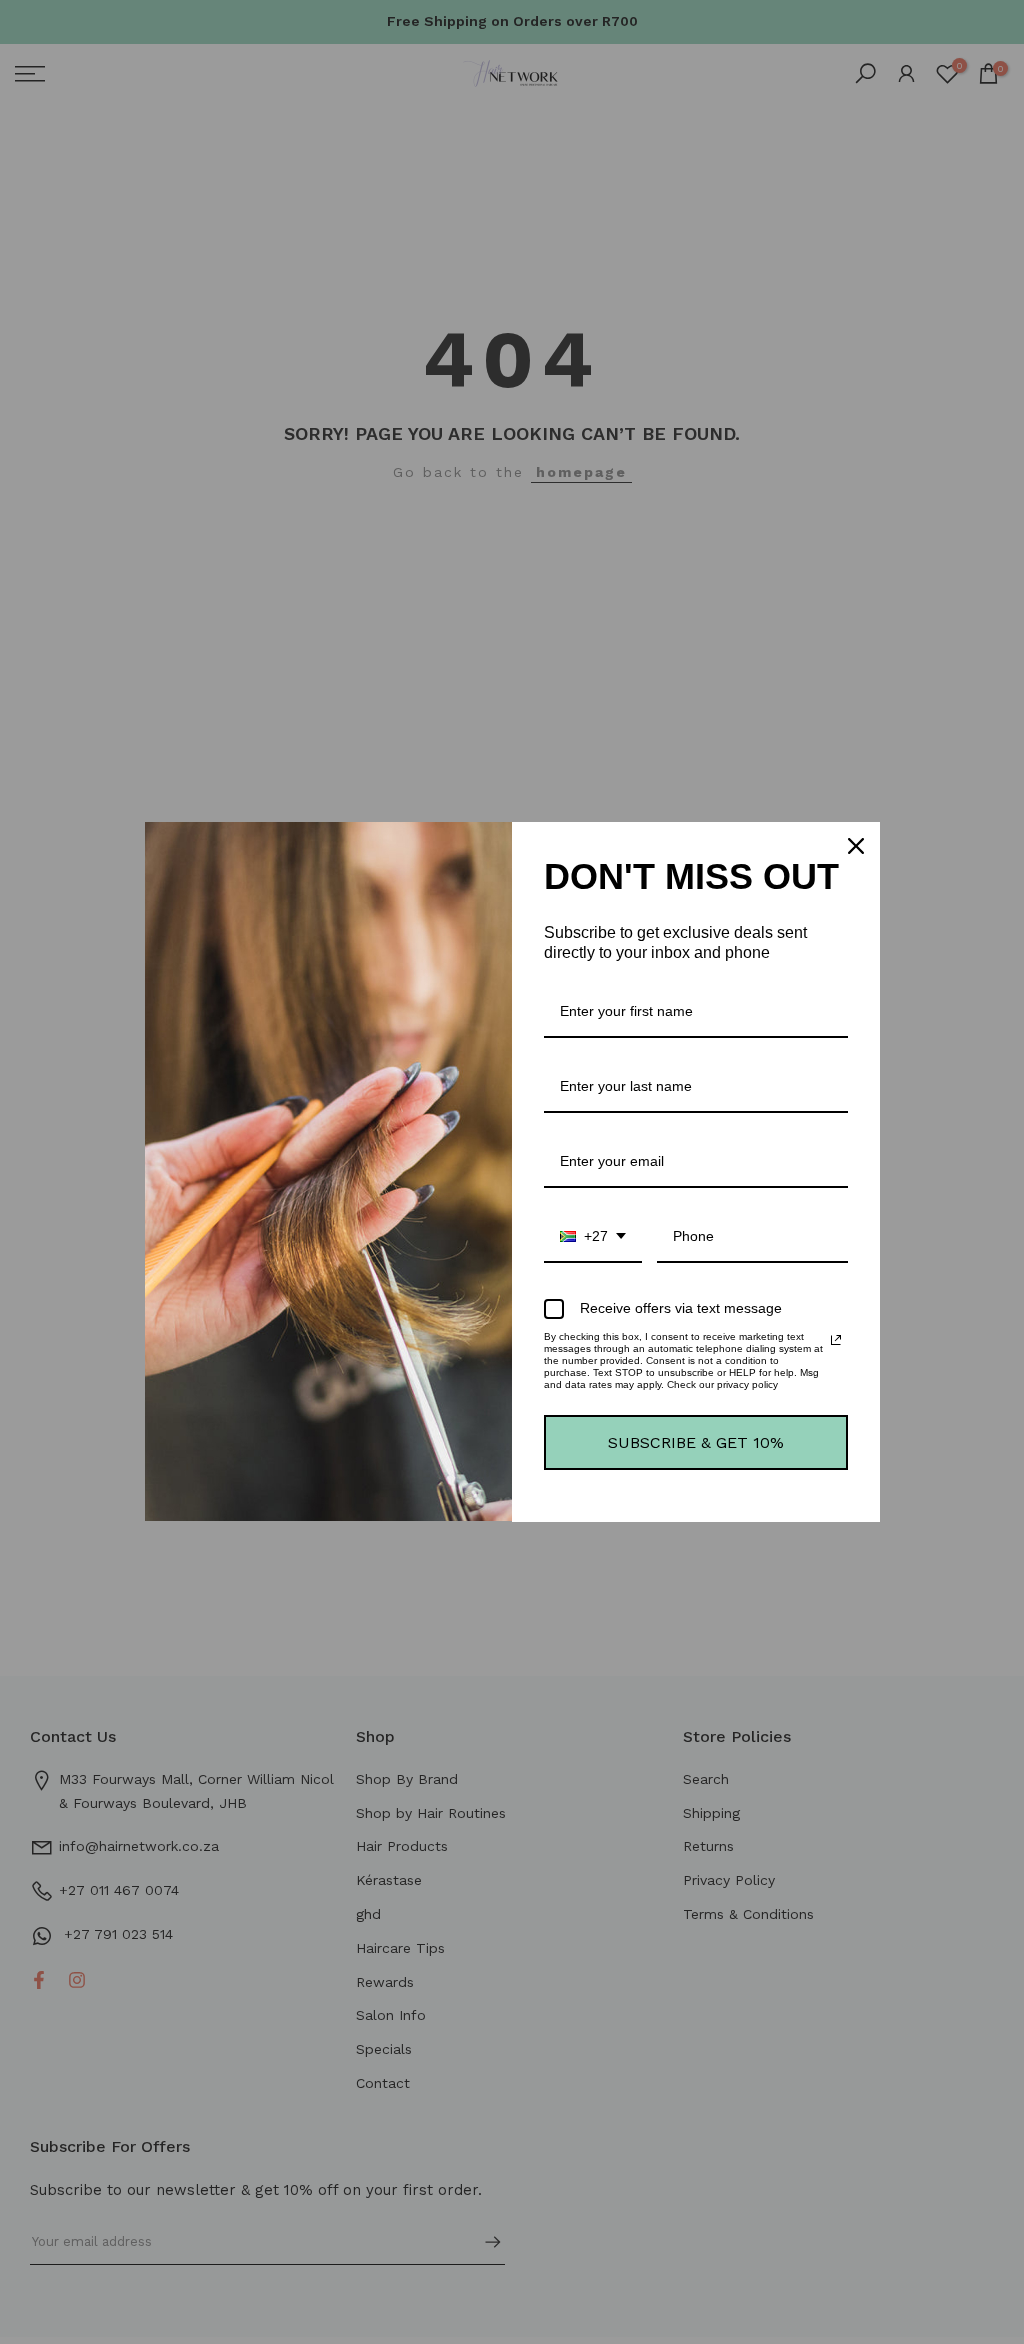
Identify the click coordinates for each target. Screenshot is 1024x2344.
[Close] (856, 846)
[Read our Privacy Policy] (836, 1340)
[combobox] (593, 1237)
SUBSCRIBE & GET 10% (696, 1442)
